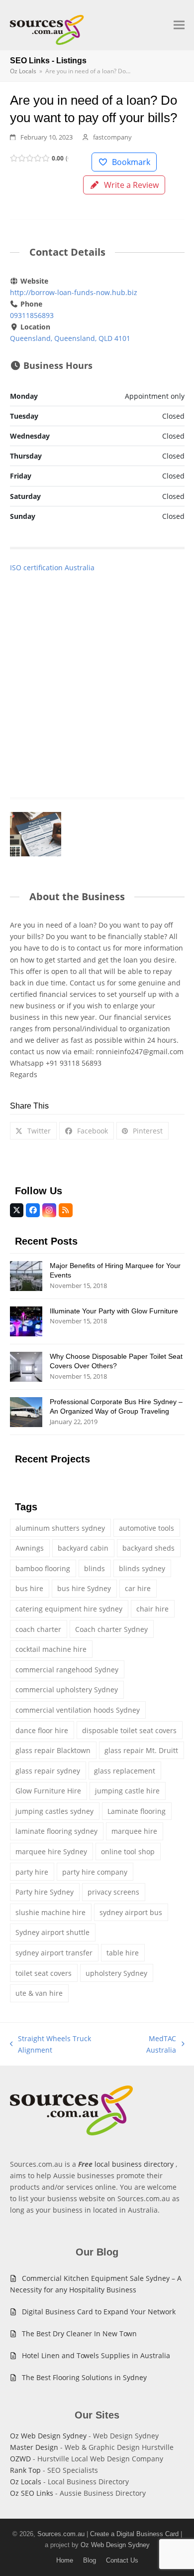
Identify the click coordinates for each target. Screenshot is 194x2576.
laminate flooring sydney (56, 1831)
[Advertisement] (97, 675)
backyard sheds (148, 1548)
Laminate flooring (137, 1811)
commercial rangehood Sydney (67, 1670)
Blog (90, 2560)
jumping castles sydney (54, 1811)
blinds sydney (142, 1568)
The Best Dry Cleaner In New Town (79, 2334)
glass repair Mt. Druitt (141, 1750)
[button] (179, 25)
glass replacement (125, 1771)
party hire (32, 1872)
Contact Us (122, 2560)
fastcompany (112, 137)
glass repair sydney (48, 1771)
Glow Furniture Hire (48, 1791)
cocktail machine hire (51, 1649)
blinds (95, 1568)
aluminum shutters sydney (60, 1528)
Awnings (30, 1548)
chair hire (152, 1609)
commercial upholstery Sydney (67, 1690)
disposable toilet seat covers (129, 1730)
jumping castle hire (127, 1791)
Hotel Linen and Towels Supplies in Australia (96, 2355)
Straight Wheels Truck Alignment (51, 2045)
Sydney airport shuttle (52, 1932)
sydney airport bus (131, 1912)
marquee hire (134, 1831)
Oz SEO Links (32, 2493)
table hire (123, 1953)
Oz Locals (26, 2482)
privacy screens (113, 1892)
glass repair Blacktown (53, 1750)
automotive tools (146, 1528)
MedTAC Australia (150, 2045)
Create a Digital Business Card (134, 2534)
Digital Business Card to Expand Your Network (99, 2312)
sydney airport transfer (54, 1953)
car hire (138, 1588)
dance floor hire (42, 1730)
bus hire (29, 1588)
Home (65, 2560)
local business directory (134, 2164)
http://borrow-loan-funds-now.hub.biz (74, 292)
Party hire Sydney (45, 1892)
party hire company (95, 1872)
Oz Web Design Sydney (48, 2436)
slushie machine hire (50, 1912)
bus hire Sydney (84, 1588)
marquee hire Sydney (51, 1851)
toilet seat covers (44, 1973)
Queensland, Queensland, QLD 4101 (70, 338)
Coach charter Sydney (111, 1629)
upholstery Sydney (116, 1973)
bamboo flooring (43, 1568)
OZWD (20, 2459)
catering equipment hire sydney (69, 1609)
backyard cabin (83, 1548)
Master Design (34, 2447)
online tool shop (128, 1851)
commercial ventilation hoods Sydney (78, 1710)
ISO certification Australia (52, 567)
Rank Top (25, 2470)
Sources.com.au (61, 2534)
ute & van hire (39, 1993)
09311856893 (32, 315)
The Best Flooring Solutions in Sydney (84, 2377)
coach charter (38, 1629)
